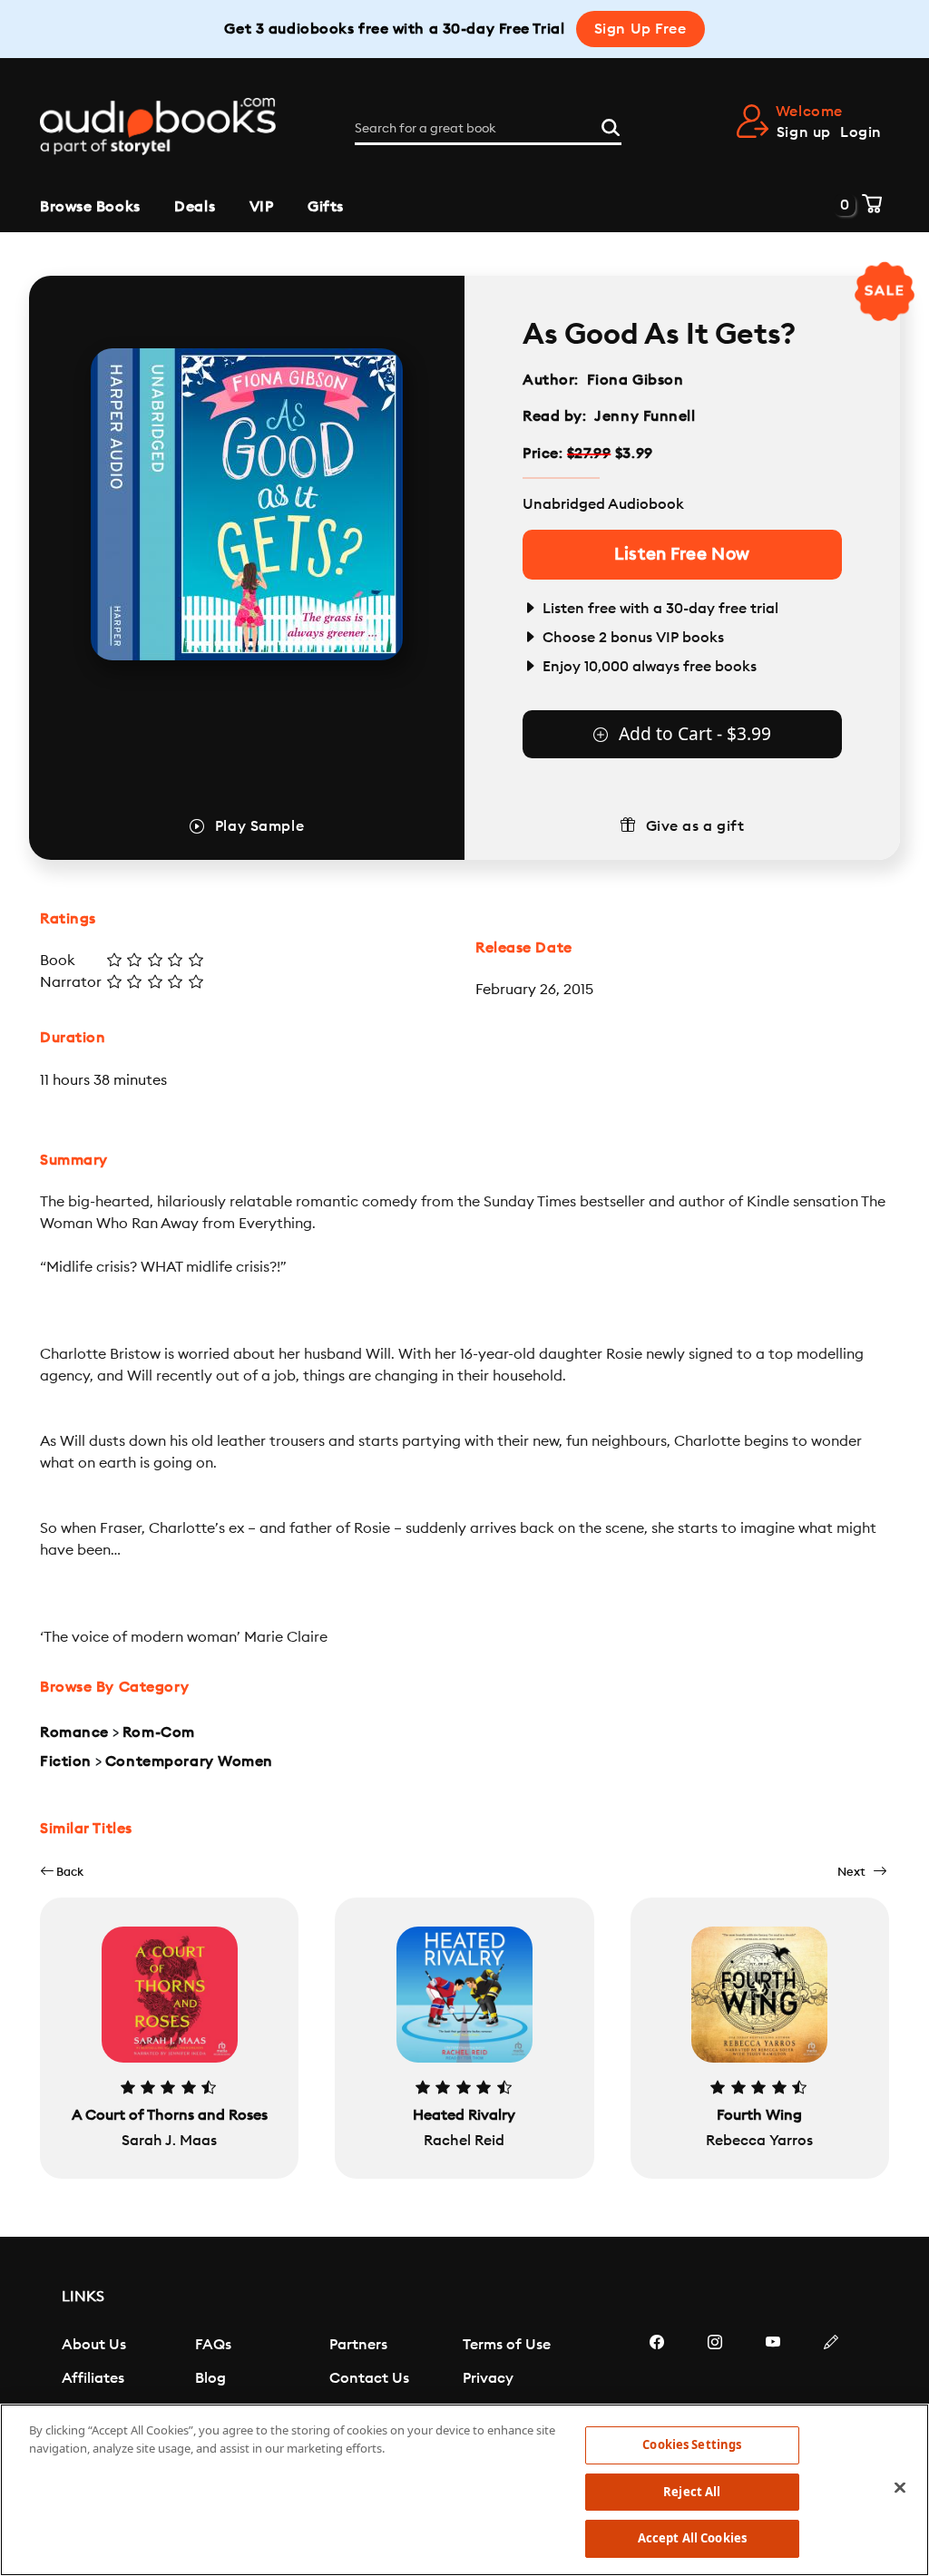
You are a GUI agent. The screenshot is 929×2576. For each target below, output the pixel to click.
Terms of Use (507, 2345)
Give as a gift (695, 826)
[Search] (611, 125)
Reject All (692, 2492)
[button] (62, 1872)
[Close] (900, 2488)
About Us (94, 2345)
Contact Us (369, 2378)
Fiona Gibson (636, 380)
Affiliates (93, 2378)
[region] (464, 2490)
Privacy (488, 2378)
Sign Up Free (641, 29)
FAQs (213, 2345)
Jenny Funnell (645, 416)
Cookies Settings (692, 2444)
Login (861, 132)
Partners (358, 2345)
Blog (210, 2378)
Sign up (804, 132)
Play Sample (259, 826)
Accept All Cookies (692, 2538)
